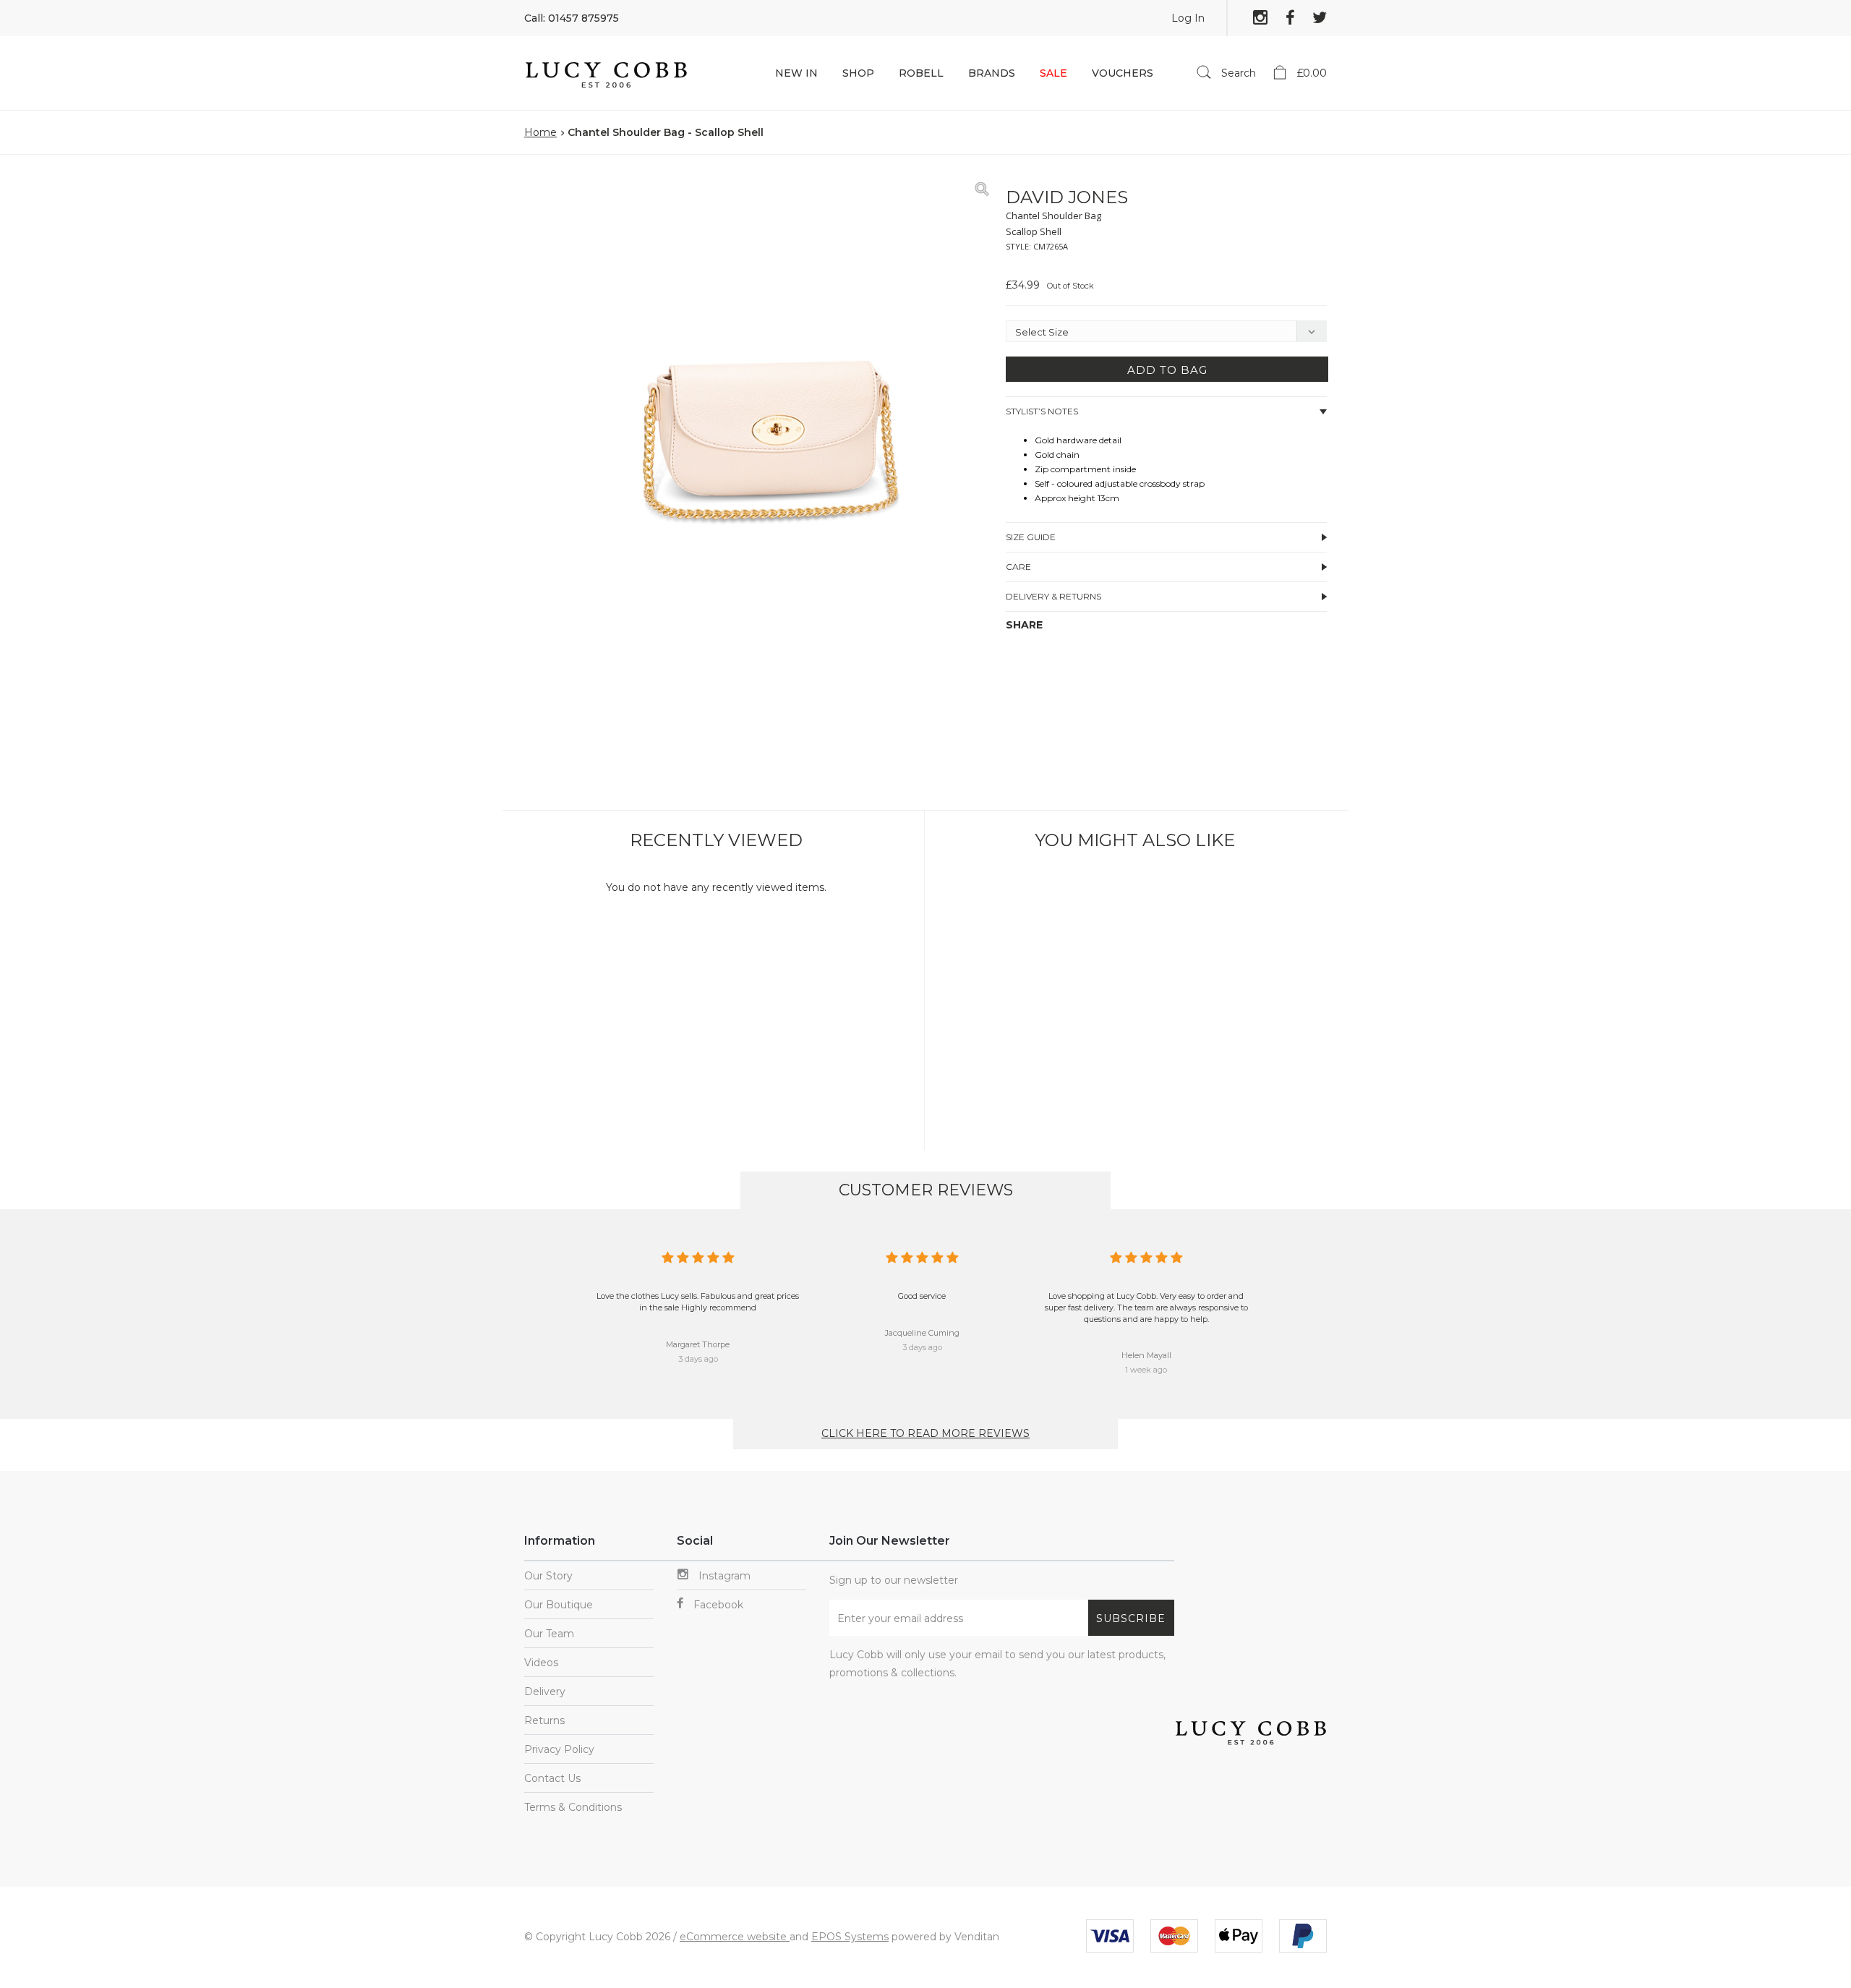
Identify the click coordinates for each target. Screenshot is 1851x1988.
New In (796, 73)
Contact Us (552, 1778)
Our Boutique (559, 1605)
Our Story (548, 1576)
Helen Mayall (1146, 1355)
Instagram (723, 1576)
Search (1237, 73)
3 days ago (698, 1359)
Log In (1188, 18)
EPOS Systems (850, 1937)
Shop (858, 73)
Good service (922, 1296)
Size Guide (1031, 537)
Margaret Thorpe (698, 1344)
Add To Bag (1167, 370)
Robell (921, 73)
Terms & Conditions (573, 1807)
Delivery (545, 1691)
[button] (980, 189)
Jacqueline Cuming (922, 1333)
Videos (541, 1663)
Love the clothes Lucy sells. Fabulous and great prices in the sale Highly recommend (698, 1302)
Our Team (549, 1634)
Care (1018, 567)
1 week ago (1146, 1370)
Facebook (717, 1605)
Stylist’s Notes (1042, 411)
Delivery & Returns (1053, 596)
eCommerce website (735, 1937)
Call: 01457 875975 (572, 18)
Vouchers (1123, 73)
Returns (544, 1720)
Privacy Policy (559, 1749)
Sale (1053, 73)
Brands (992, 73)
